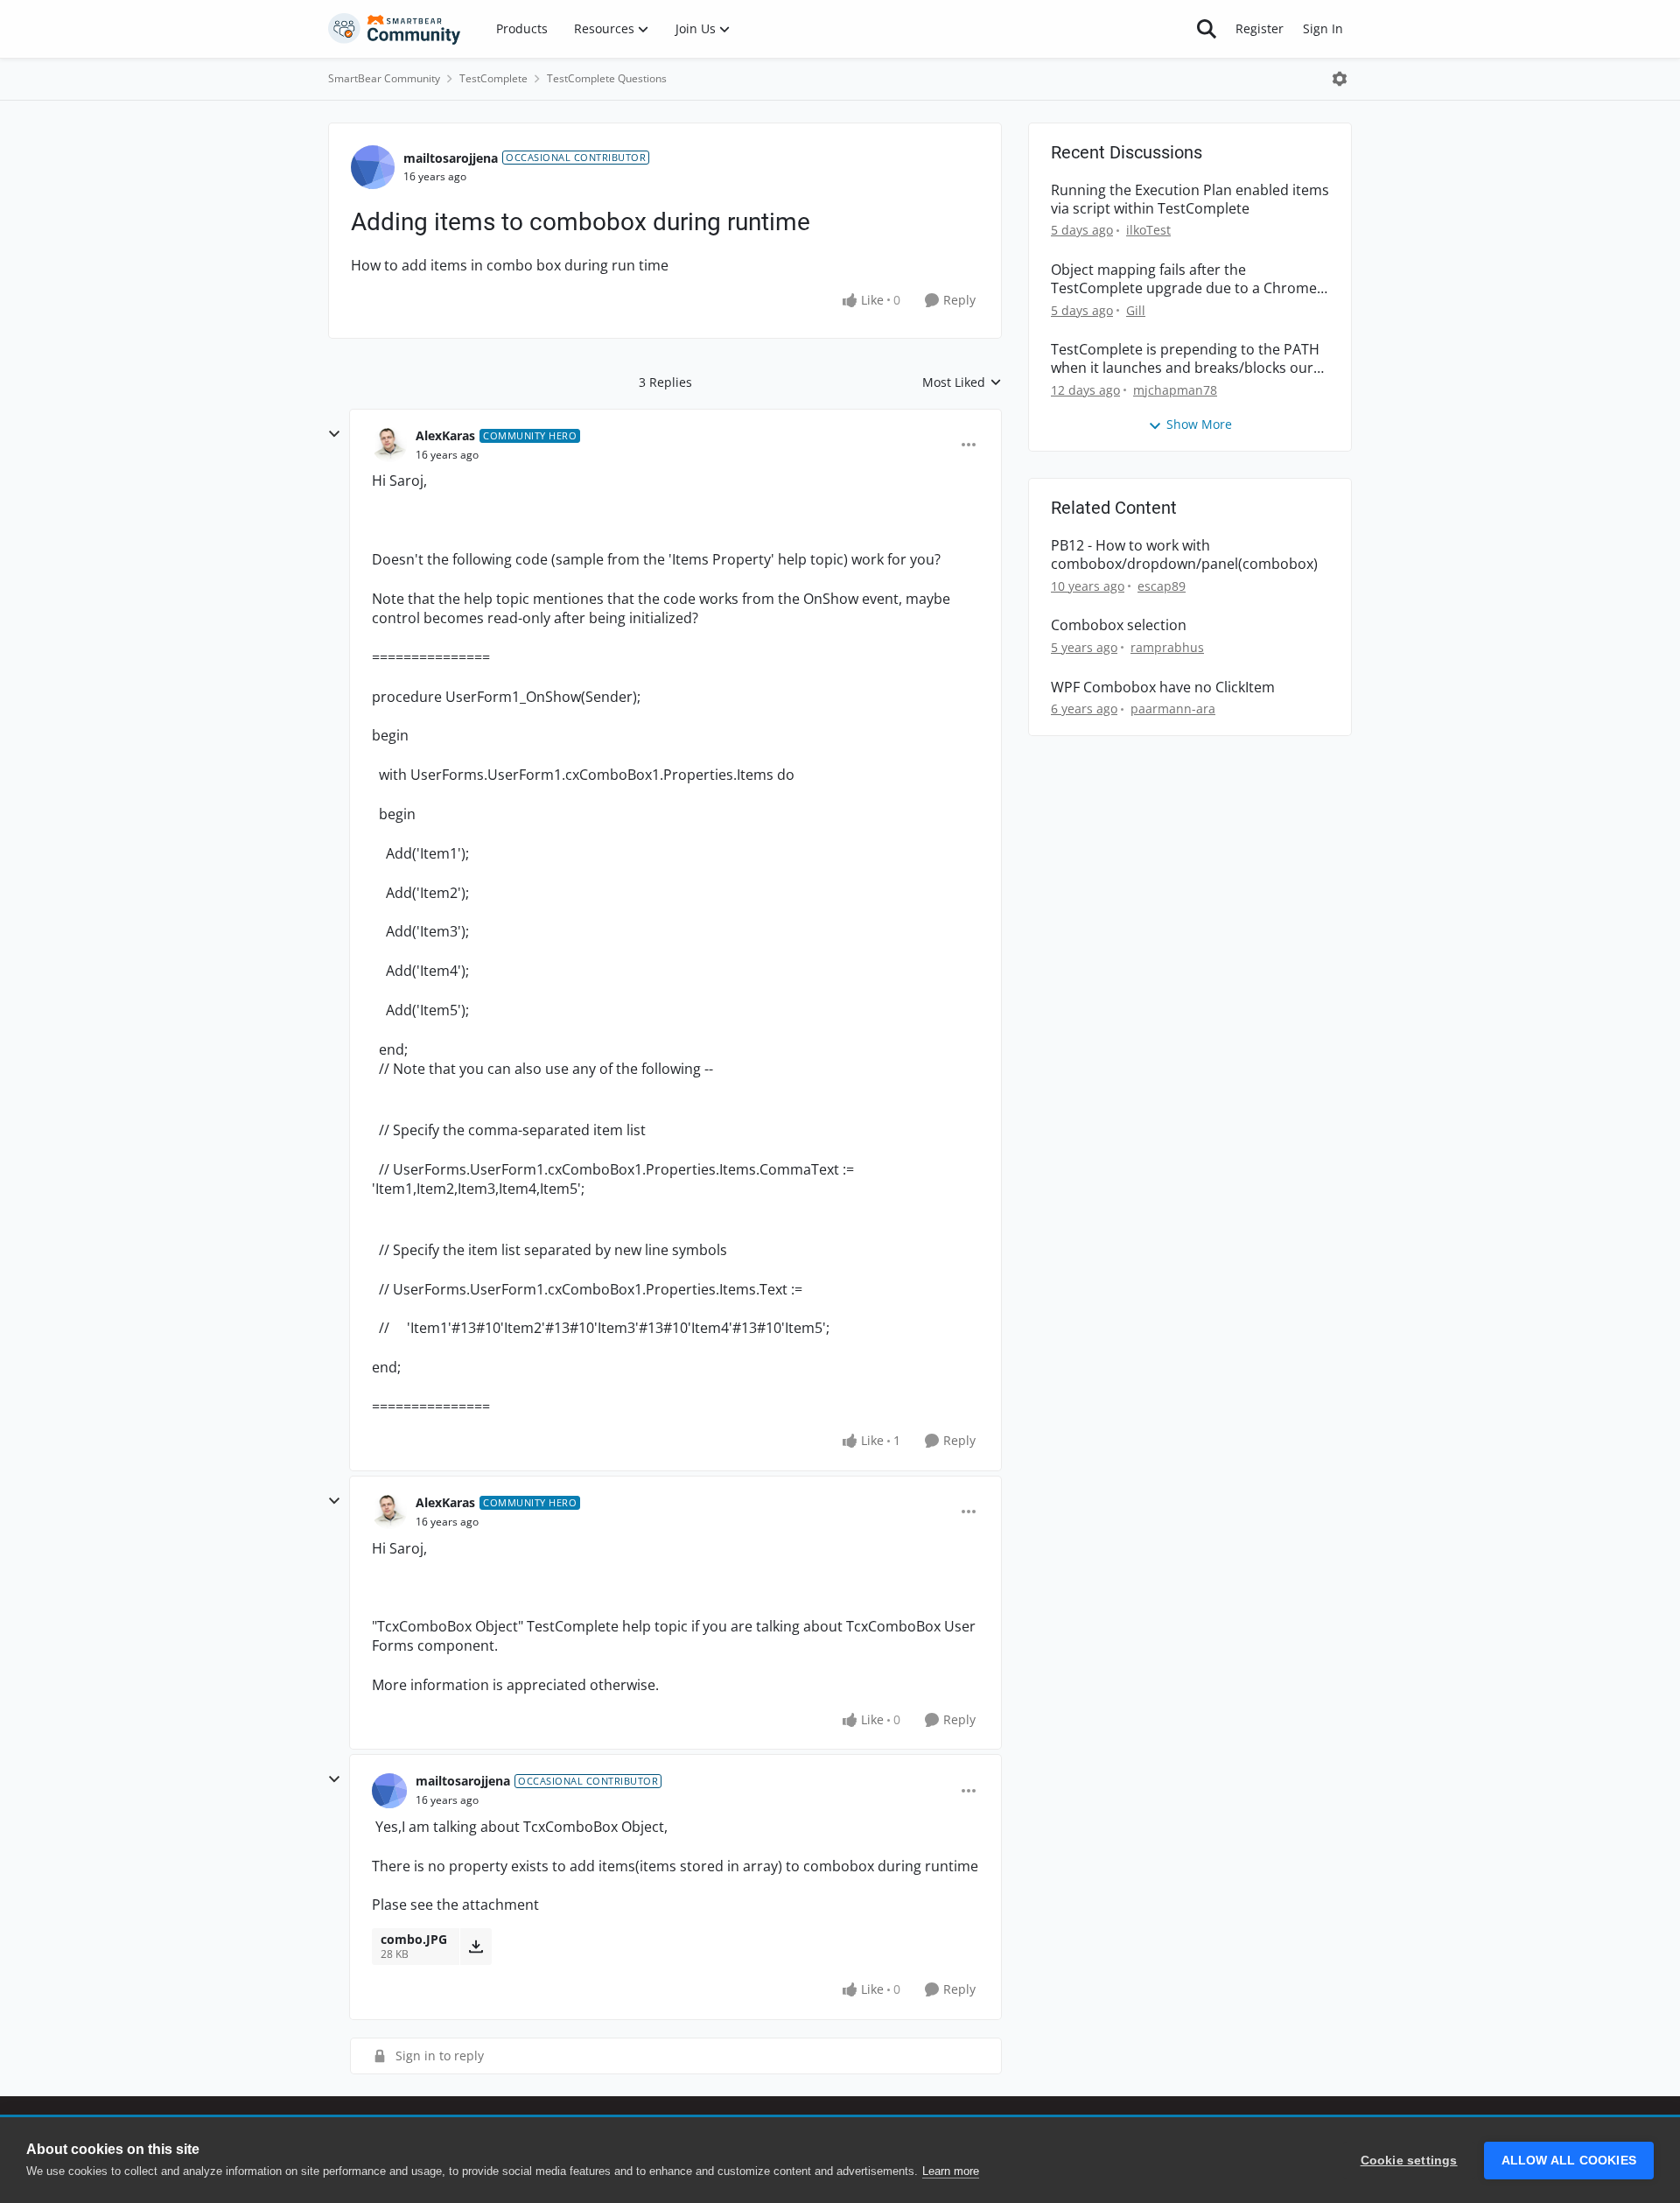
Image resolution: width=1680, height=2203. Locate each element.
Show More (1199, 424)
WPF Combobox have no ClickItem (1163, 688)
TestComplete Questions (607, 78)
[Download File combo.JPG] (476, 1947)
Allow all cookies (1569, 2161)
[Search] (1207, 29)
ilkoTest (1148, 230)
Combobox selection (1119, 625)
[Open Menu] (1340, 79)
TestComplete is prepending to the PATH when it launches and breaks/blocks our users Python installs (1185, 359)
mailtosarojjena (451, 158)
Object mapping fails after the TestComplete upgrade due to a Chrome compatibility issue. (1184, 279)
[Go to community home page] (395, 29)
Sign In (1323, 28)
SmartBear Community (384, 78)
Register (1260, 28)
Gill (1136, 310)
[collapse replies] (334, 434)
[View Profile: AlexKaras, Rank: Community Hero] (389, 445)
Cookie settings (1409, 2161)
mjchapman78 (1175, 390)
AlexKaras (445, 435)
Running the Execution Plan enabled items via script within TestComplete (1190, 200)
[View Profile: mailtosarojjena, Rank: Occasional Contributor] (373, 167)
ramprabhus (1167, 647)
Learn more (951, 2171)
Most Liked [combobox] (962, 382)
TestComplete (493, 78)
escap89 (1162, 586)
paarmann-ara (1173, 709)
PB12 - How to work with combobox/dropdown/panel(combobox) (1184, 555)
